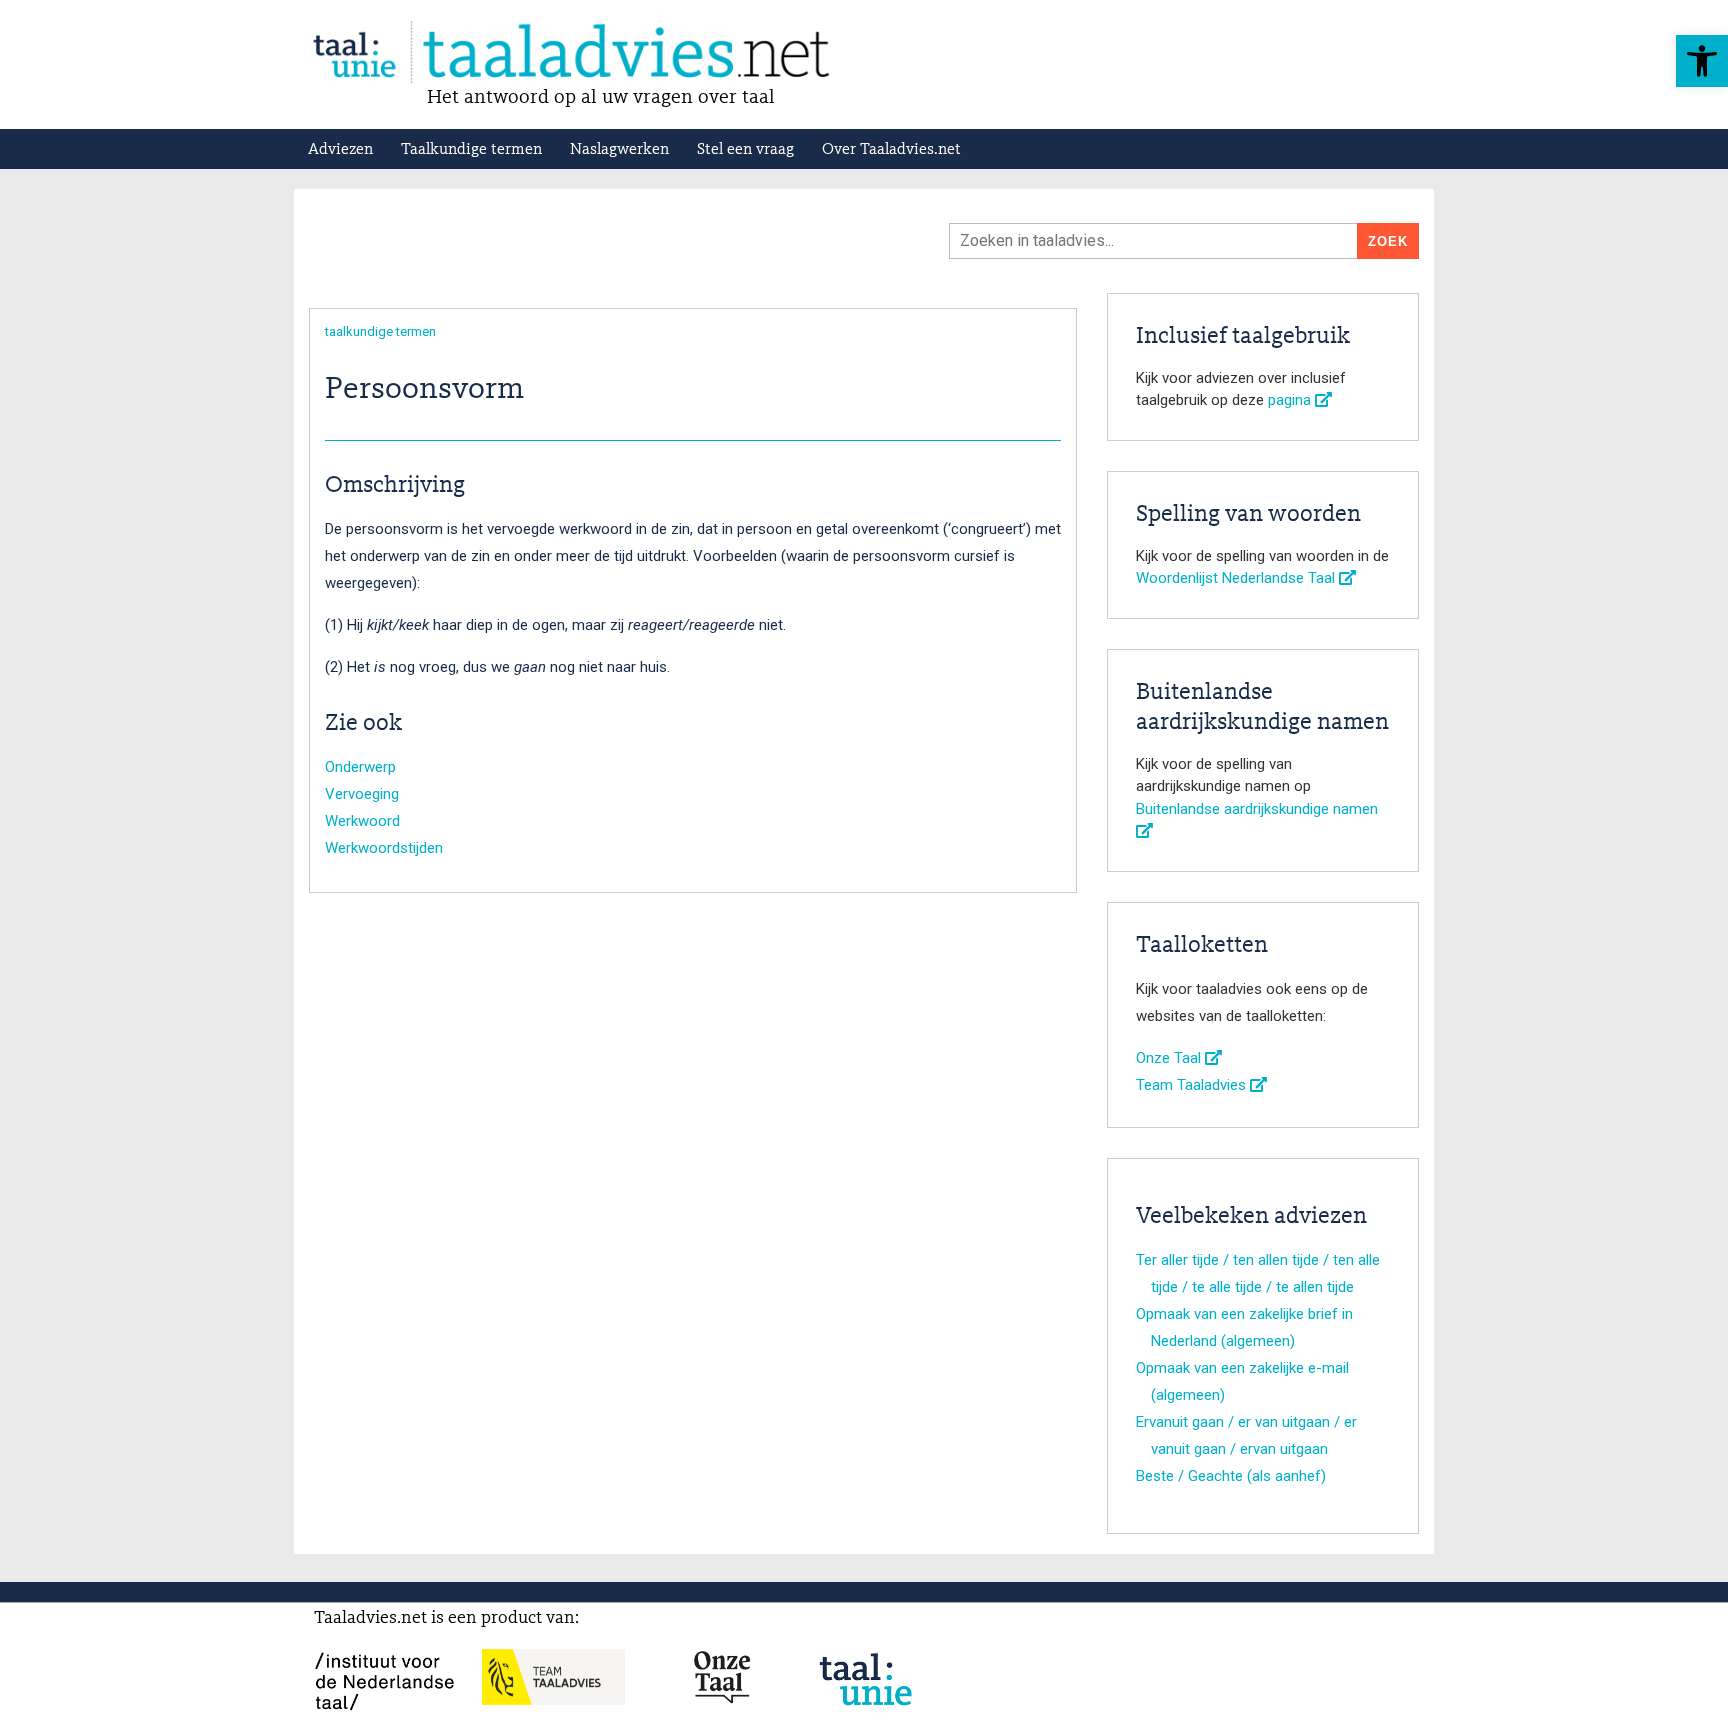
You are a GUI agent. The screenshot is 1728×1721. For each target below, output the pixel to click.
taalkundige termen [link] (380, 331)
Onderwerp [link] (360, 767)
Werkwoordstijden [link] (384, 848)
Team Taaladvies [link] (1193, 1085)
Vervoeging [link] (362, 794)
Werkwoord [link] (362, 821)
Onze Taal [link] (1170, 1058)
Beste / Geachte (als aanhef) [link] (1231, 1476)
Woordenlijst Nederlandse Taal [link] (1237, 578)
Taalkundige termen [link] (471, 150)
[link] (1702, 61)
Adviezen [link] (340, 150)
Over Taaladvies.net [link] (891, 150)
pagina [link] (1291, 400)
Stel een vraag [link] (745, 150)
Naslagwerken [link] (619, 150)
